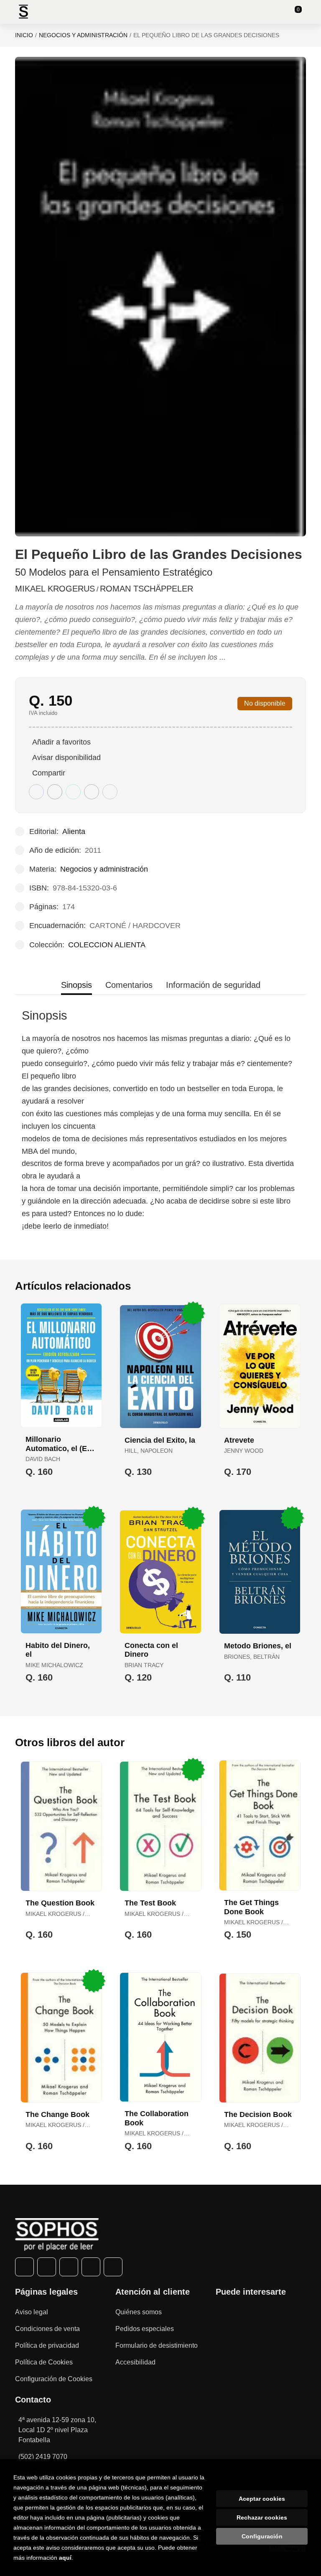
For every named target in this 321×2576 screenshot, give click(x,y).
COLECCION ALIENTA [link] (107, 945)
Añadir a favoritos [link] (61, 742)
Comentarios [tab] (129, 985)
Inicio (24, 35)
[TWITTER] (47, 2267)
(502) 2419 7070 (43, 2457)
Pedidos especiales (145, 2329)
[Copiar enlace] (110, 792)
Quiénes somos (139, 2312)
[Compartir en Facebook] (36, 792)
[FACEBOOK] (24, 2267)
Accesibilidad (135, 2362)
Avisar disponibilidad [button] (66, 757)
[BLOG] (113, 2267)
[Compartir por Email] (92, 792)
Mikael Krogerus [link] (55, 589)
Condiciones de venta (47, 2329)
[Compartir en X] (55, 792)
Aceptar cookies (262, 2499)
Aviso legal (32, 2312)
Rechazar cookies (262, 2517)
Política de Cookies (44, 2362)
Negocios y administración (83, 35)
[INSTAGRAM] (69, 2267)
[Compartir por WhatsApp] (73, 792)
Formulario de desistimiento (157, 2345)
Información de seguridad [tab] (213, 985)
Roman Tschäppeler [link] (146, 589)
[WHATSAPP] (91, 2267)
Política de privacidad (47, 2345)
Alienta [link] (74, 831)
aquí (65, 2558)
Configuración (262, 2536)
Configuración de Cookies (54, 2379)
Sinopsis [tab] (76, 985)
